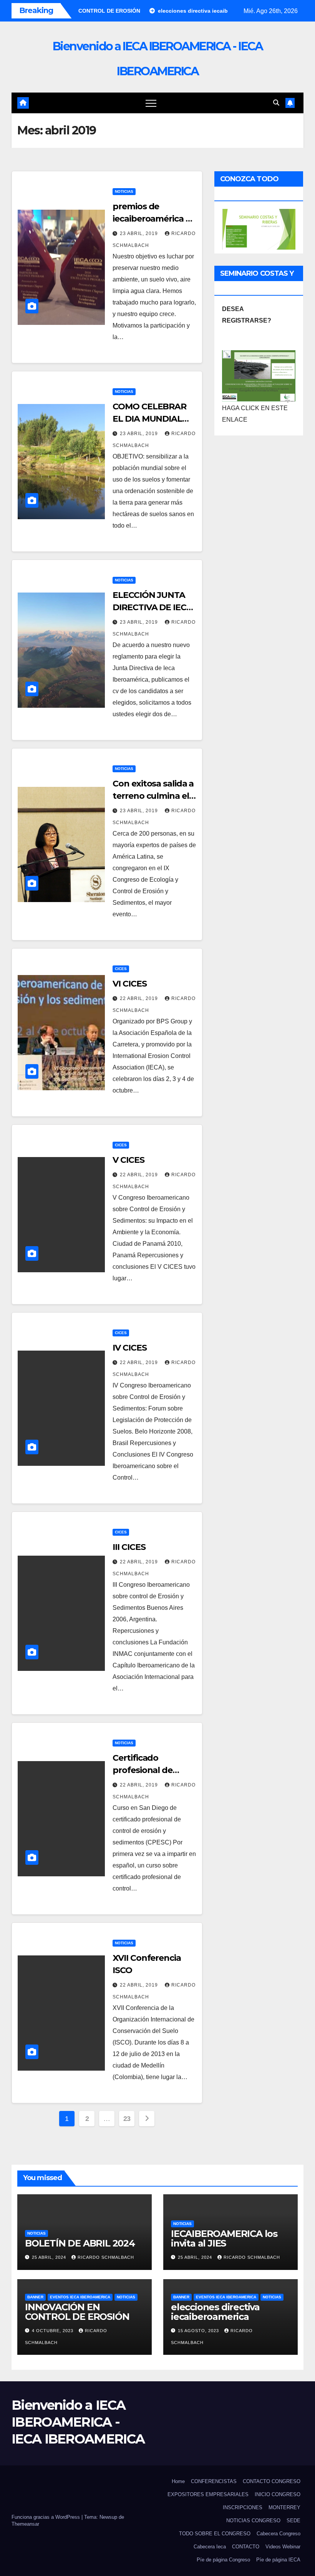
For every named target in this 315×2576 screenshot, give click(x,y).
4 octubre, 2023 (53, 2331)
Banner (35, 2297)
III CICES (129, 1547)
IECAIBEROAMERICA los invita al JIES (224, 2238)
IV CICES (129, 1348)
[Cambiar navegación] (151, 103)
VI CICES (129, 984)
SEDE (293, 2521)
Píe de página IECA (278, 2560)
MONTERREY (284, 2507)
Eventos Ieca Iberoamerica (80, 2297)
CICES (121, 969)
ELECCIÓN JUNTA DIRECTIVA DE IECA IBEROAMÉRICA (152, 607)
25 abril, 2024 (50, 2257)
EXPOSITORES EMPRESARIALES (208, 2494)
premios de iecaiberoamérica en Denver (154, 219)
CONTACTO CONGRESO (272, 2481)
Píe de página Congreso (223, 2560)
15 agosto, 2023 (199, 2331)
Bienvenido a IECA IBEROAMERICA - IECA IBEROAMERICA (78, 2422)
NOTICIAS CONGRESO (253, 2521)
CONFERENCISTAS (214, 2481)
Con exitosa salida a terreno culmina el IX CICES (153, 796)
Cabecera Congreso (279, 2534)
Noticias (124, 191)
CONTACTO (246, 2547)
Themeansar (25, 2524)
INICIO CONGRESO (278, 2494)
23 (127, 2119)
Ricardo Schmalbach (106, 2257)
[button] (276, 103)
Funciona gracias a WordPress (46, 2517)
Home (178, 2481)
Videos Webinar (283, 2547)
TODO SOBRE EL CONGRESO (215, 2534)
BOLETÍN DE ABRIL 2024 (80, 2243)
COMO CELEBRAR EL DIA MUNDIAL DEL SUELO (149, 419)
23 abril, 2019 (140, 233)
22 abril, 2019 (140, 998)
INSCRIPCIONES (243, 2507)
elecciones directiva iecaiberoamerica (215, 2312)
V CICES (128, 1160)
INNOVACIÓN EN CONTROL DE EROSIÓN (77, 2312)
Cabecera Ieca (210, 2547)
